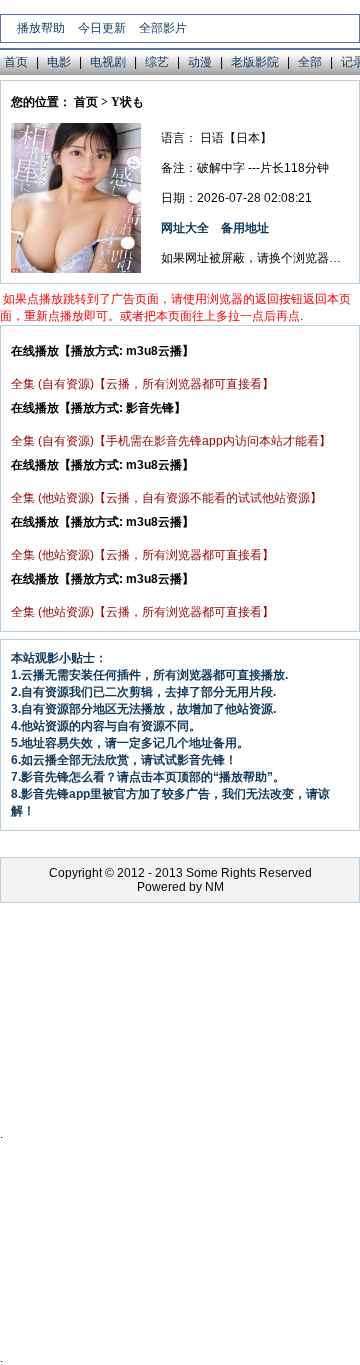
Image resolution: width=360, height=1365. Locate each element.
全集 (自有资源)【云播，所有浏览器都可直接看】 (142, 384)
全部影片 (163, 28)
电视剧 (108, 62)
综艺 (157, 62)
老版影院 (255, 62)
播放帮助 (41, 28)
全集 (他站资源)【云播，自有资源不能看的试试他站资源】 (166, 498)
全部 (310, 62)
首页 (16, 62)
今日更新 (102, 28)
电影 (59, 62)
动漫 (200, 62)
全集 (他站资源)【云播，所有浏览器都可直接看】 (142, 555)
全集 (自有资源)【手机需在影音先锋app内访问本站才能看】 (171, 441)
